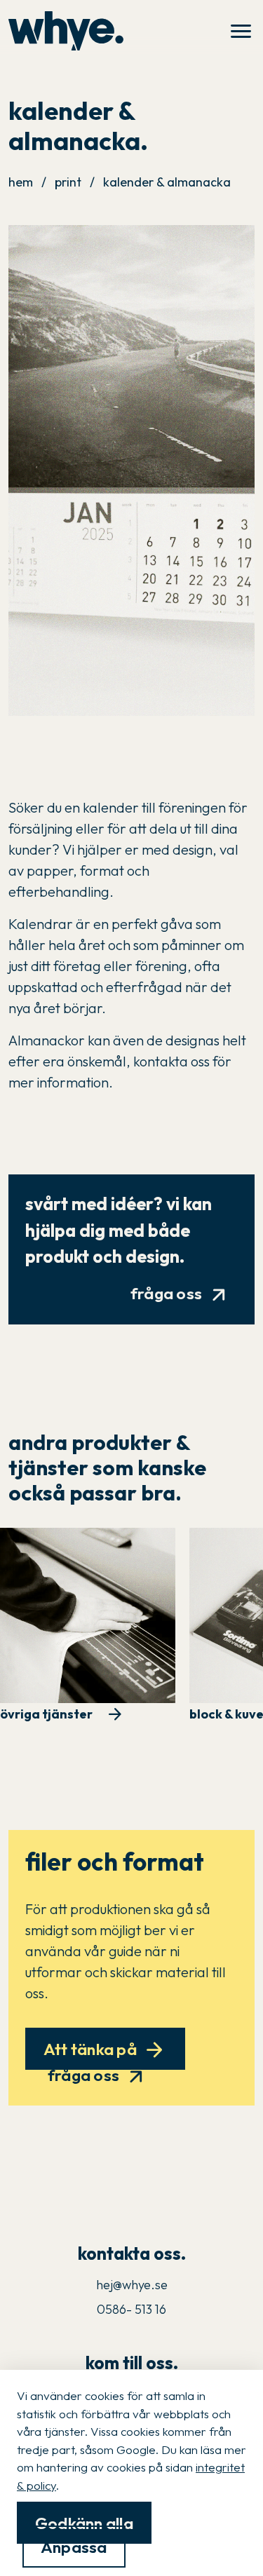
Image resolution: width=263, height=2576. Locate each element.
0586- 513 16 (131, 2309)
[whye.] (66, 31)
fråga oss (181, 1294)
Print (68, 182)
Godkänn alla (84, 2522)
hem (21, 182)
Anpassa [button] (74, 2547)
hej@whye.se (132, 2285)
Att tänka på (105, 2050)
